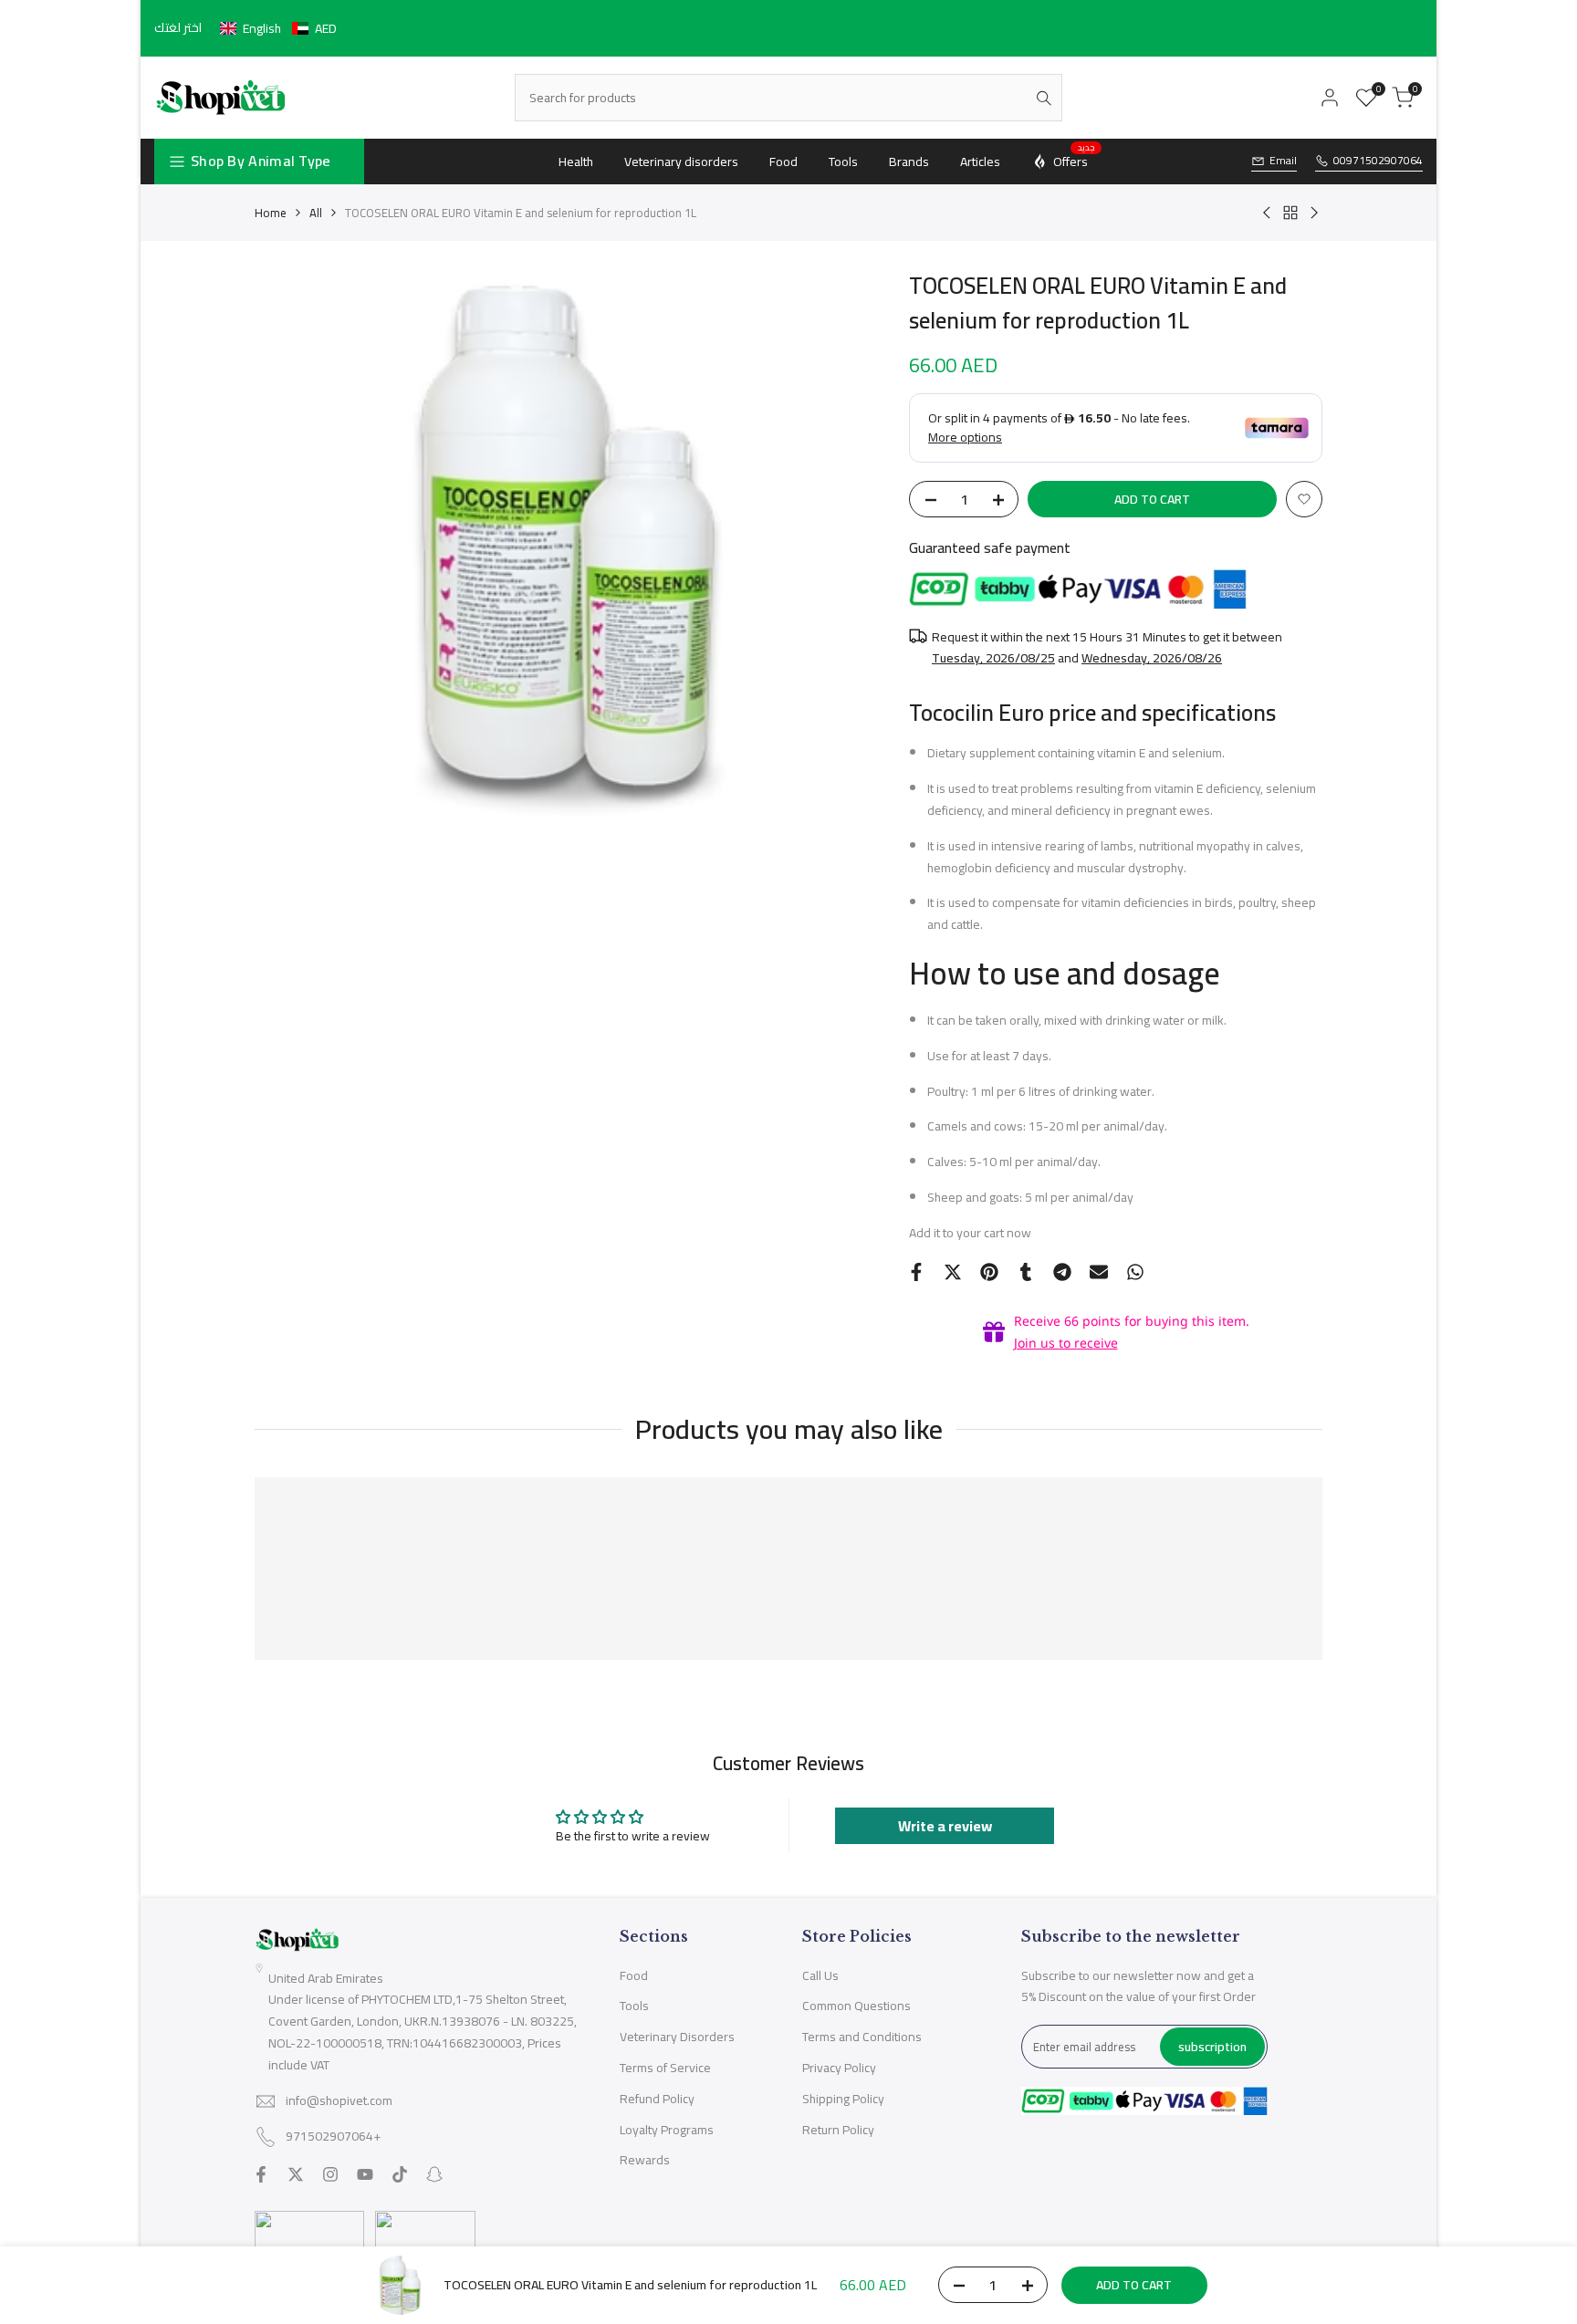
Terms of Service (665, 2068)
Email (1283, 161)
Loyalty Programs (667, 2130)
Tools (634, 2006)
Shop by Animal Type (261, 161)
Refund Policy (657, 2099)
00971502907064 (1378, 161)
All (316, 213)
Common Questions (856, 2006)
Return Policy (838, 2130)
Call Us (820, 1975)
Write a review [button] (945, 1826)
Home (271, 213)
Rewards (645, 2160)
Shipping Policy (843, 2099)
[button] (278, 28)
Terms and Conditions (862, 2037)
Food (634, 1975)
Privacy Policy (839, 2068)
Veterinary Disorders (677, 2037)
